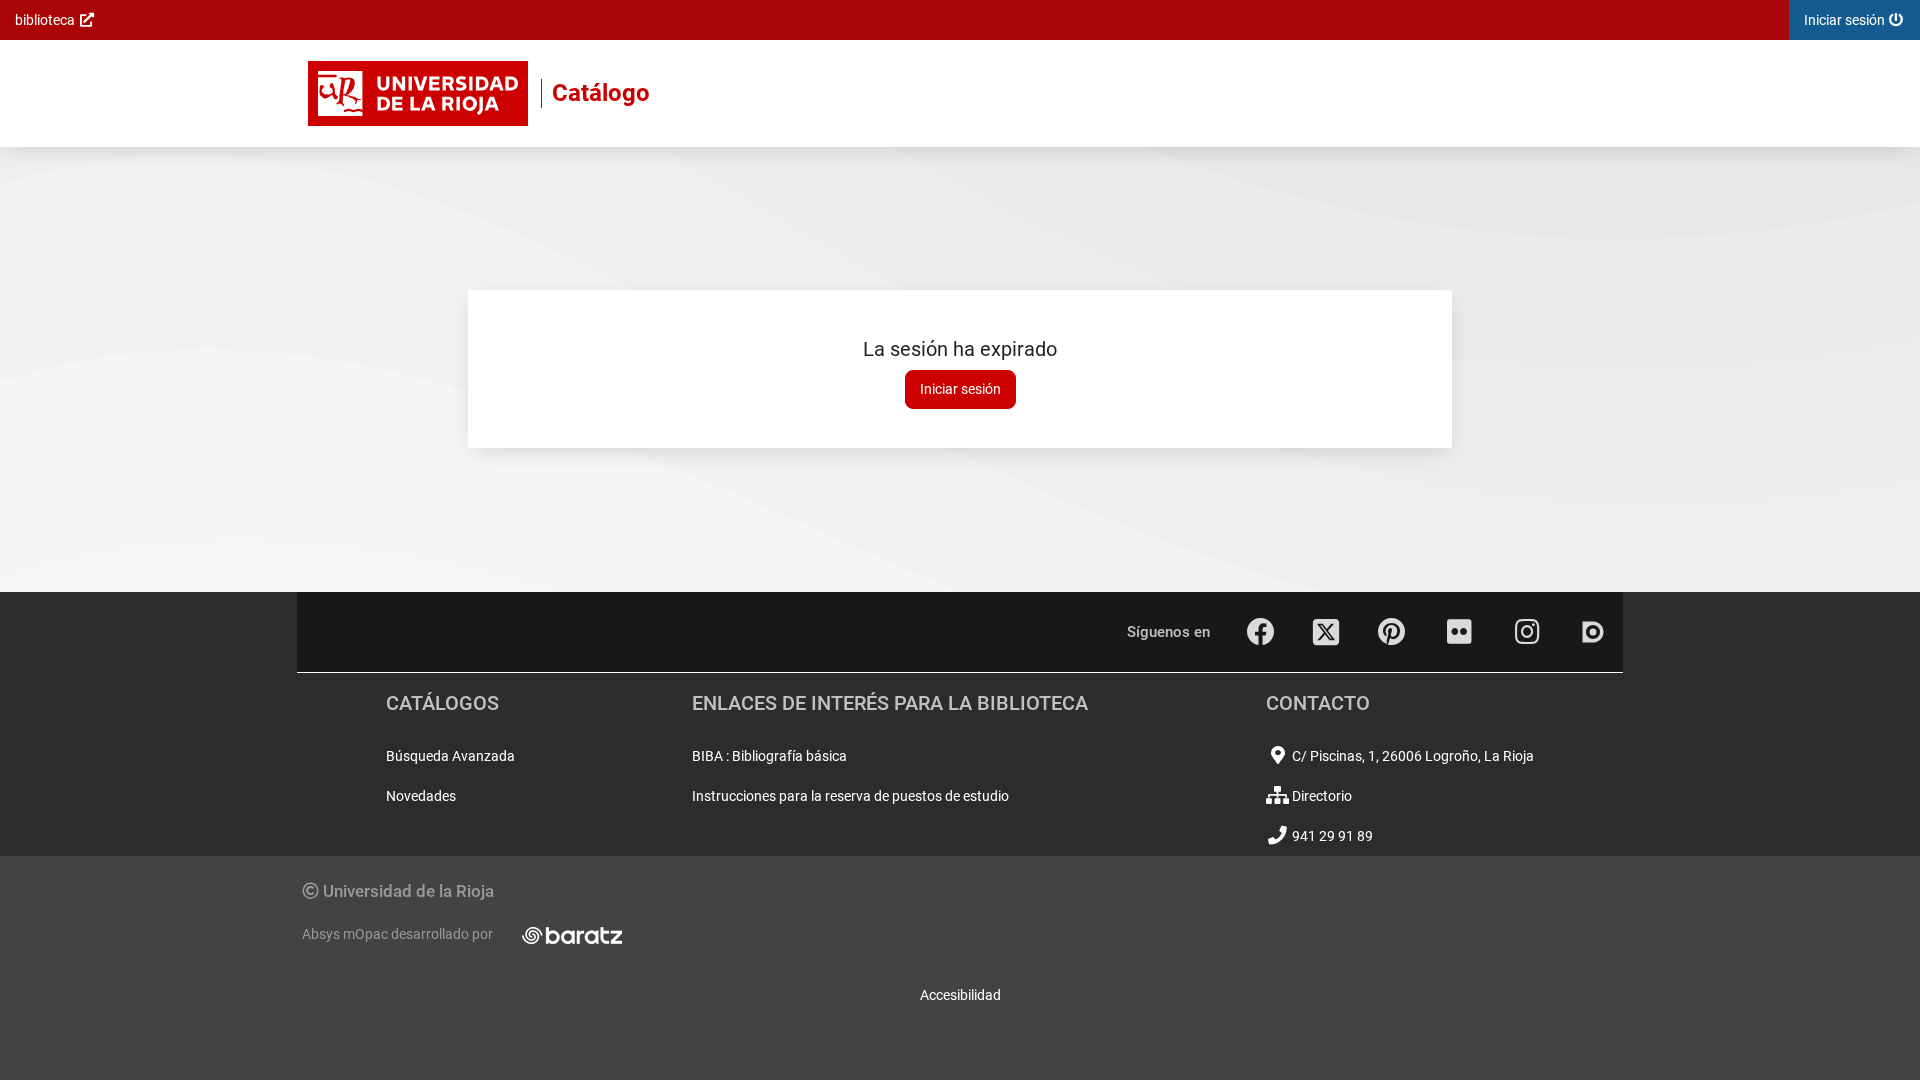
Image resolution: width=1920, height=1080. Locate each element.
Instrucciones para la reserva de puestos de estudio (850, 796)
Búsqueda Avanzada (450, 756)
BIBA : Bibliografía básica (769, 756)
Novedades (421, 796)
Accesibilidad (960, 995)
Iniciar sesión (960, 389)
